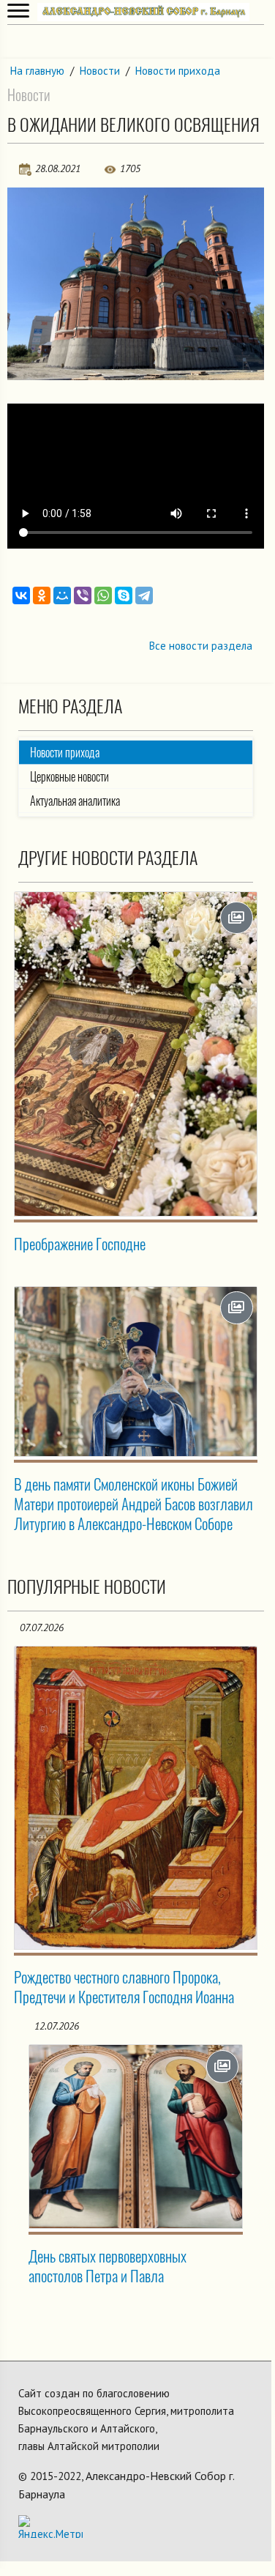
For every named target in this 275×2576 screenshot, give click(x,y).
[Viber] (83, 595)
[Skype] (124, 595)
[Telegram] (144, 595)
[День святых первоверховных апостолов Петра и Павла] (136, 2137)
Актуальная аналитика (75, 801)
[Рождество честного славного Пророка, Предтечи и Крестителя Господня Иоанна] (136, 1798)
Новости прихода (178, 71)
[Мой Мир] (62, 595)
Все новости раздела (201, 646)
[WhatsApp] (103, 595)
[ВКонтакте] (21, 595)
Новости (100, 71)
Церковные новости (69, 777)
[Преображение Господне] (136, 1054)
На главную (37, 71)
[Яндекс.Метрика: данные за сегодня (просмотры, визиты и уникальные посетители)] (50, 2527)
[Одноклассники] (42, 595)
